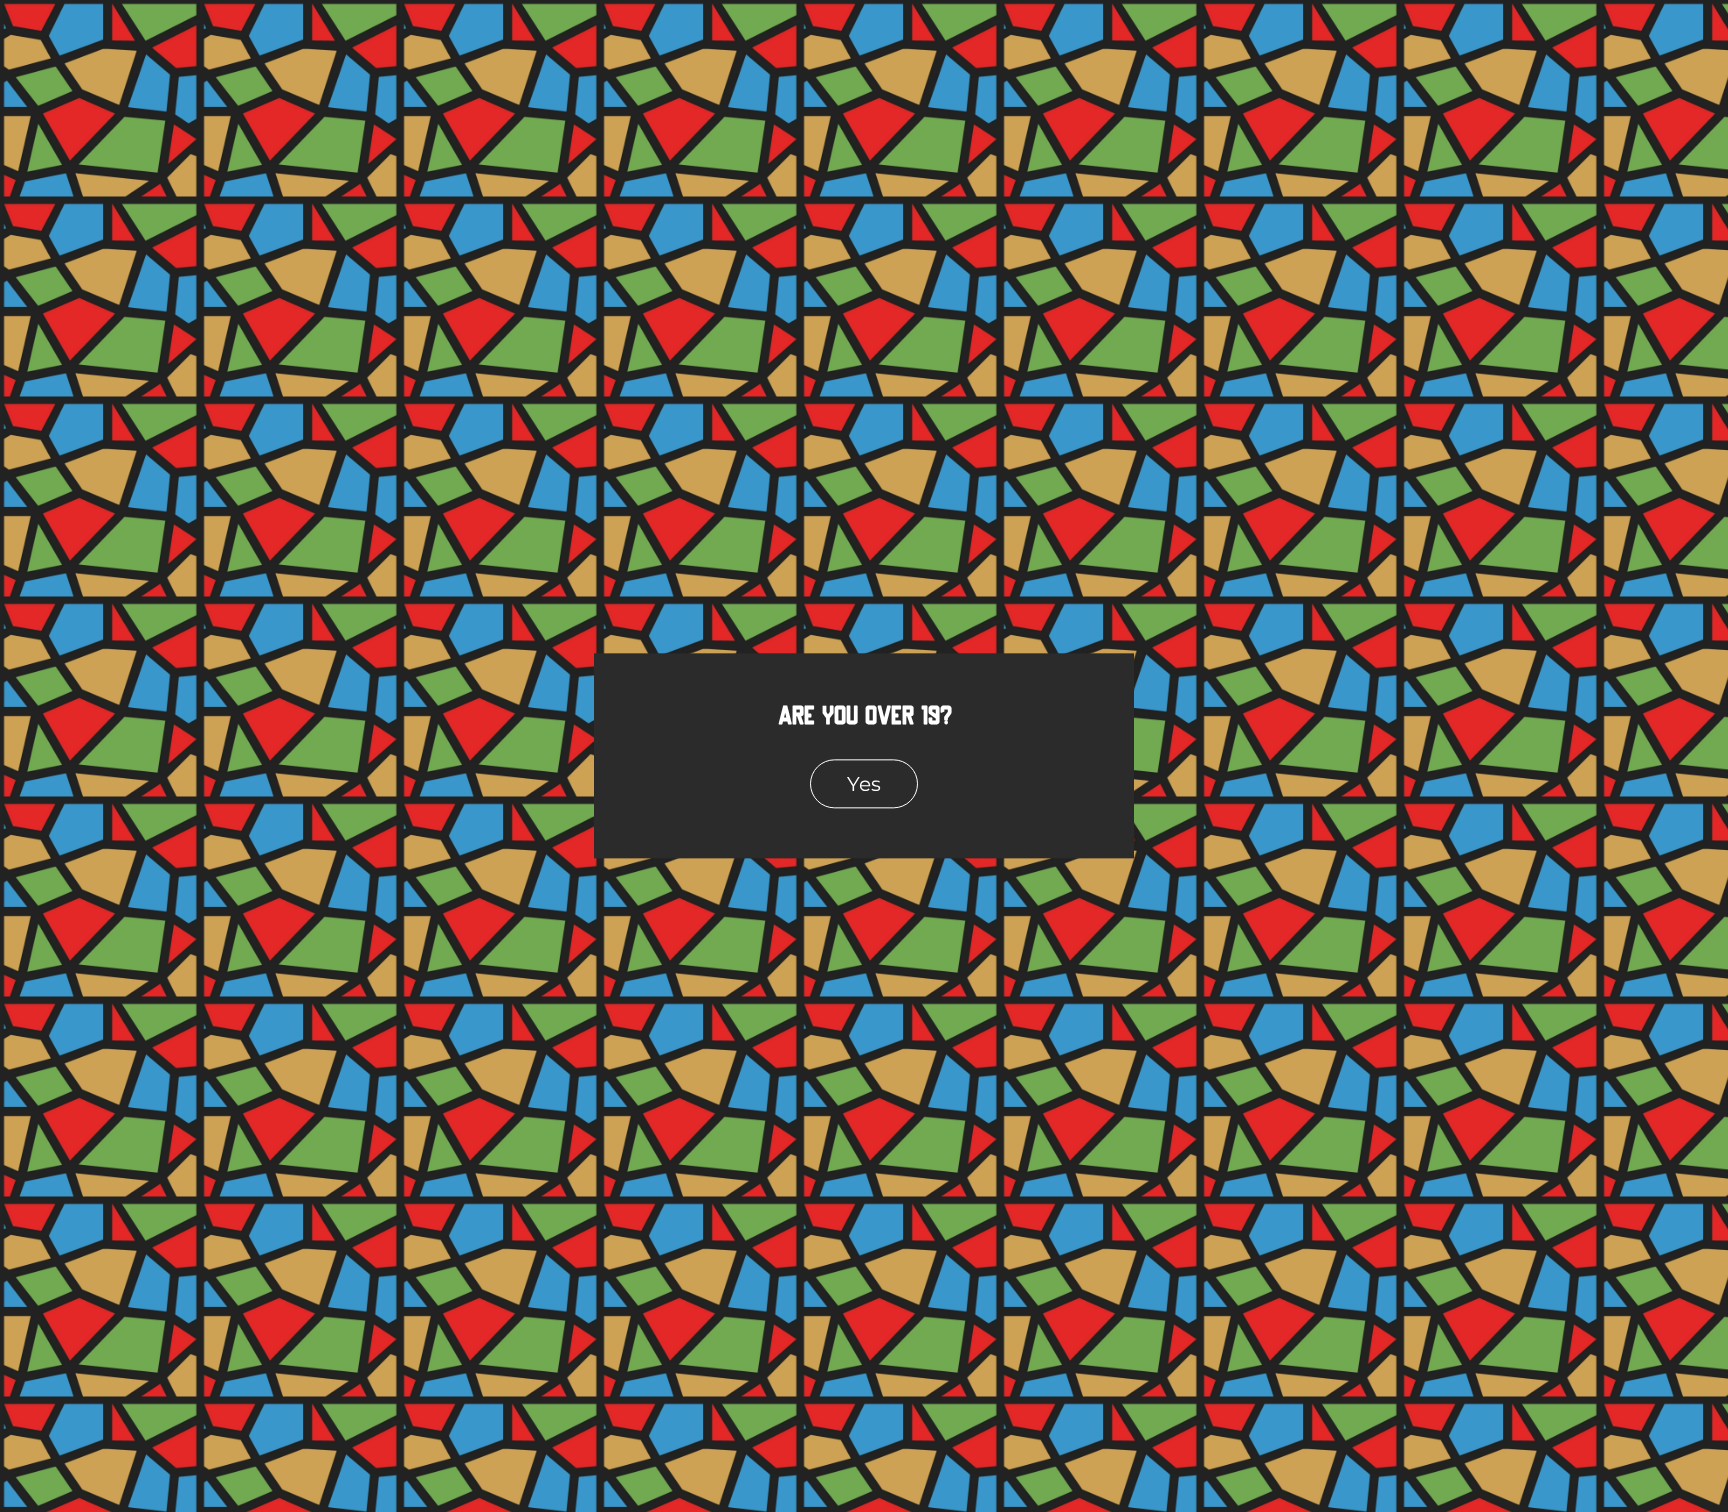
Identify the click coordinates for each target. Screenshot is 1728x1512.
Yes (864, 783)
